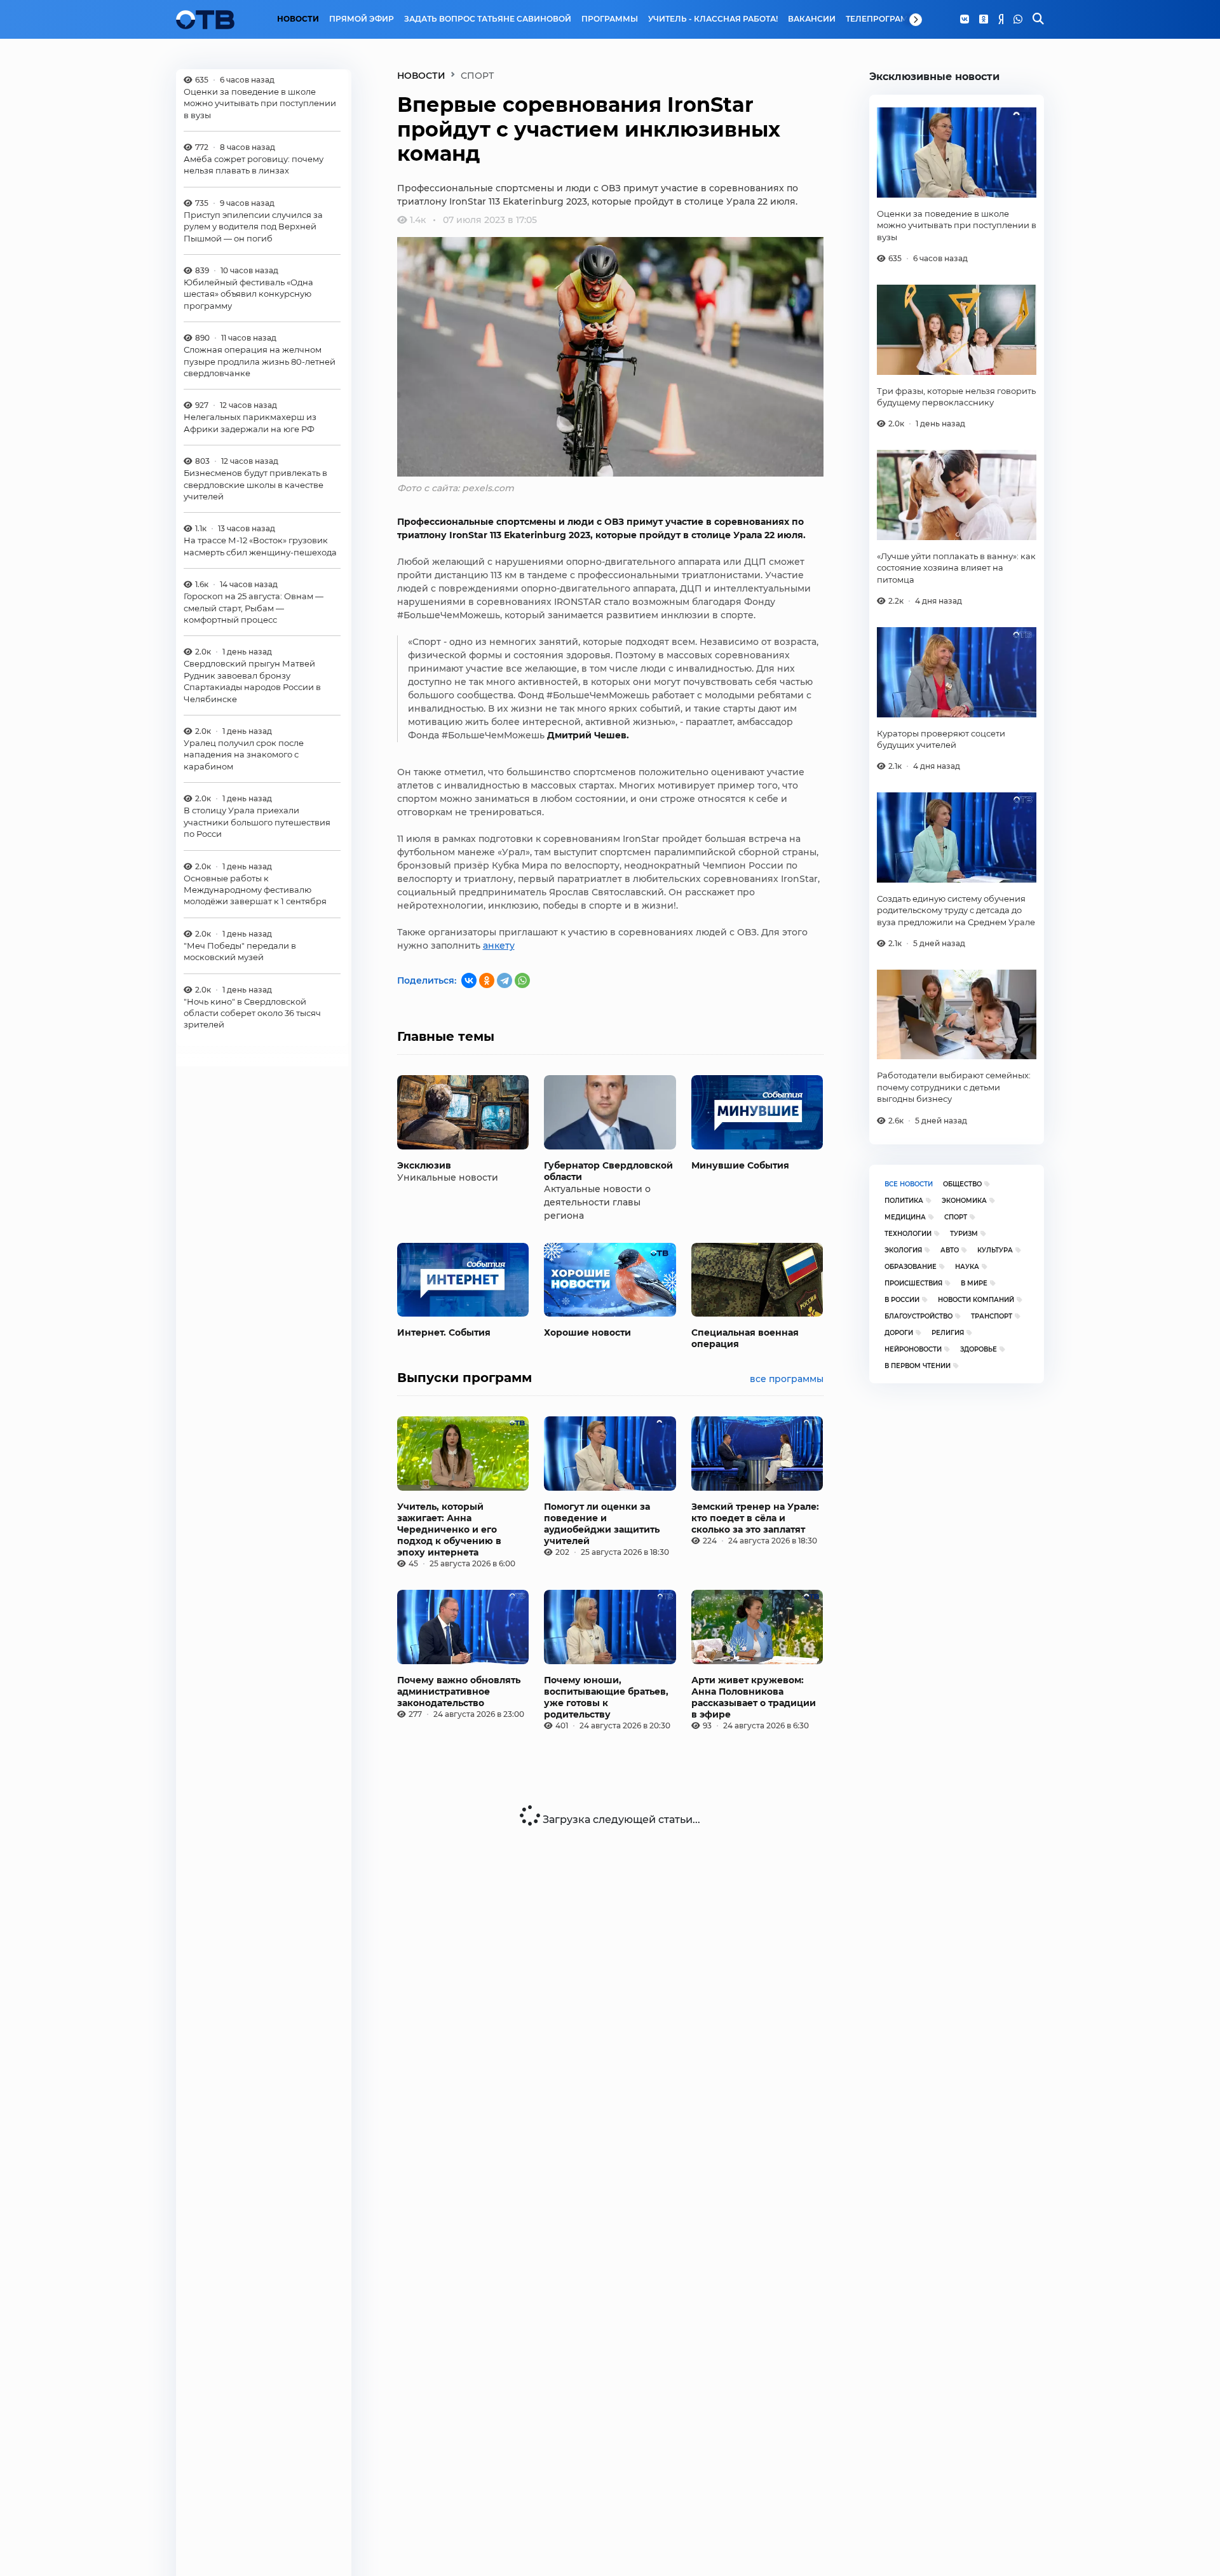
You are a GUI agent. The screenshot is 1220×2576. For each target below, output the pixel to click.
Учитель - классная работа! (713, 19)
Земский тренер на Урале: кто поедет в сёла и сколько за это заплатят (755, 1518)
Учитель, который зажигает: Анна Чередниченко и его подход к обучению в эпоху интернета (449, 1529)
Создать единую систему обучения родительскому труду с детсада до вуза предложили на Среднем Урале (956, 910)
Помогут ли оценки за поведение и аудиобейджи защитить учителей (602, 1524)
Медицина (905, 1217)
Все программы (787, 1379)
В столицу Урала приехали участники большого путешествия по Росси (257, 823)
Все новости (909, 1184)
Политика (904, 1201)
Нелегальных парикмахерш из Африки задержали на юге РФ (250, 423)
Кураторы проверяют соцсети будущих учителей (941, 739)
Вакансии (812, 19)
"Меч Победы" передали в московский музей (240, 951)
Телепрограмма (884, 19)
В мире (974, 1283)
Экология (903, 1250)
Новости (298, 19)
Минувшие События (740, 1165)
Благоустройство (918, 1316)
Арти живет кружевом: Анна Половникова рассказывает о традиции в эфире (754, 1697)
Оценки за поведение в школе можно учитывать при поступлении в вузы (260, 103)
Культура (995, 1250)
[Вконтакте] (965, 20)
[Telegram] (505, 980)
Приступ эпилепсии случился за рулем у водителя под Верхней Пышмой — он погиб (253, 227)
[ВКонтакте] (469, 980)
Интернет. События (444, 1332)
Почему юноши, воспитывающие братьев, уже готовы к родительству (606, 1697)
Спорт (956, 1217)
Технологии (908, 1234)
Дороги (899, 1333)
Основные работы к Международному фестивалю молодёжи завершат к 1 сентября (255, 890)
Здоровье (979, 1349)
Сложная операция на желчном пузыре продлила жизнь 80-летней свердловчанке (260, 362)
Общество (962, 1184)
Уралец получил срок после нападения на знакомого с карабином (244, 755)
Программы (610, 19)
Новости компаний (976, 1300)
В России (902, 1300)
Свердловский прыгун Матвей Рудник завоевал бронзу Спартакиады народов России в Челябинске (252, 681)
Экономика (964, 1201)
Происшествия (913, 1283)
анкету (499, 946)
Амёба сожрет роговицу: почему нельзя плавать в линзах (254, 165)
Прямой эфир (362, 19)
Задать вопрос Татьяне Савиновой (488, 19)
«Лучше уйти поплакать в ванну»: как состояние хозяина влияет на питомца (956, 568)
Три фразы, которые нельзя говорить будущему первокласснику (956, 397)
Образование (911, 1267)
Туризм (964, 1234)
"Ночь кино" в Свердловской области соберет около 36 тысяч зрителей (252, 1013)
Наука (967, 1267)
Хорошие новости (587, 1332)
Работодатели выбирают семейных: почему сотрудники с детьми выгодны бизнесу (954, 1087)
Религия (948, 1333)
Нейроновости (913, 1349)
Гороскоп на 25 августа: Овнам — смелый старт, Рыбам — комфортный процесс (254, 608)
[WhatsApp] (1018, 20)
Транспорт (992, 1316)
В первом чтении (918, 1366)
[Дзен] (1001, 20)
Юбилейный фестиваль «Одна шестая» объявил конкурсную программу (248, 295)
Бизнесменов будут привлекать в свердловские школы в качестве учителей (255, 485)
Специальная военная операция (745, 1338)
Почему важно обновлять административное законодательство (459, 1691)
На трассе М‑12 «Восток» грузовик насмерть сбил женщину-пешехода (260, 546)
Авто (950, 1250)
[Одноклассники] (984, 20)
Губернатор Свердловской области (608, 1171)
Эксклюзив (424, 1165)
